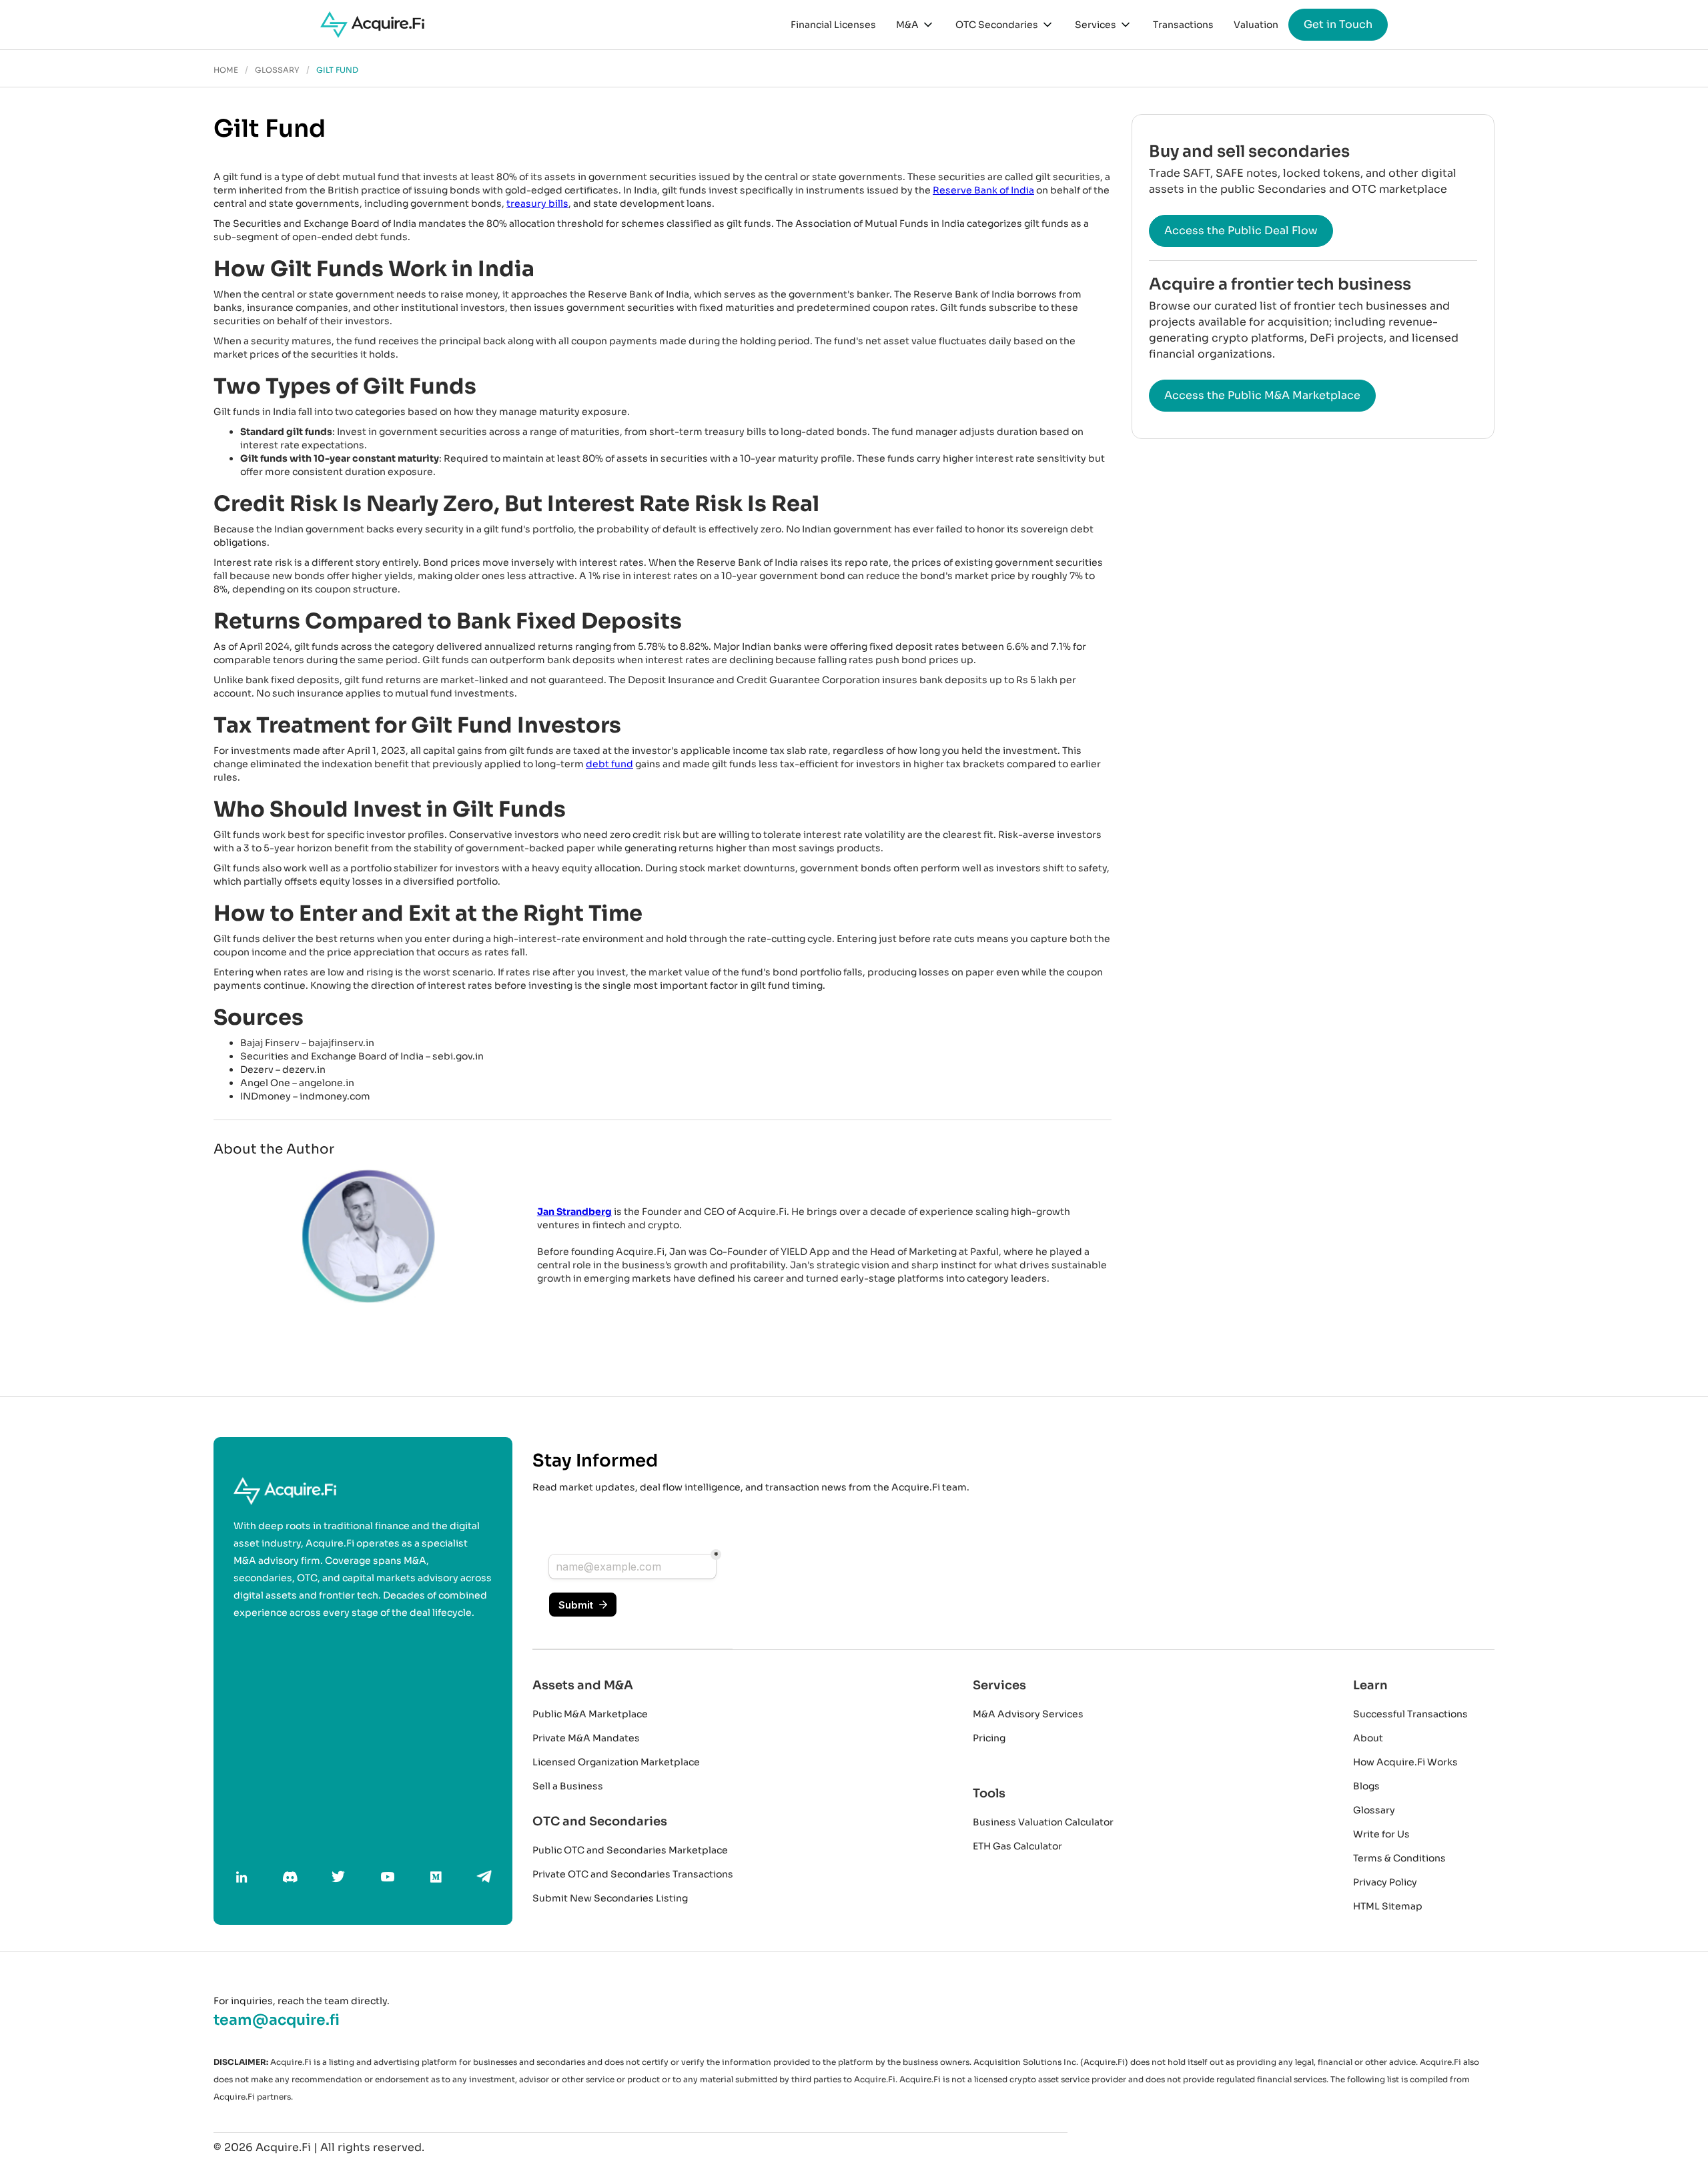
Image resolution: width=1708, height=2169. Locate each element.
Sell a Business (568, 1786)
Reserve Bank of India (983, 190)
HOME (226, 70)
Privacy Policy (1385, 1882)
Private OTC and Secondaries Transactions (633, 1874)
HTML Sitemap (1388, 1906)
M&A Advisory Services (1028, 1714)
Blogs (1366, 1786)
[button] (916, 25)
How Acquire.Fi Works (1405, 1762)
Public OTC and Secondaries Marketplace (630, 1850)
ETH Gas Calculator (1017, 1846)
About (1368, 1738)
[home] (372, 25)
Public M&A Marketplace (590, 1714)
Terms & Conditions (1399, 1858)
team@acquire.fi (277, 2020)
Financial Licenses (833, 25)
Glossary (1374, 1810)
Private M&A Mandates (586, 1738)
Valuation (1256, 25)
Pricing (989, 1738)
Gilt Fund (337, 70)
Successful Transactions (1410, 1714)
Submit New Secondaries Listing (610, 1898)
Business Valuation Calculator (1043, 1822)
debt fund (609, 764)
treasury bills (537, 203)
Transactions (1183, 25)
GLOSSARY (277, 70)
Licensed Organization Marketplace (616, 1762)
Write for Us (1381, 1834)
